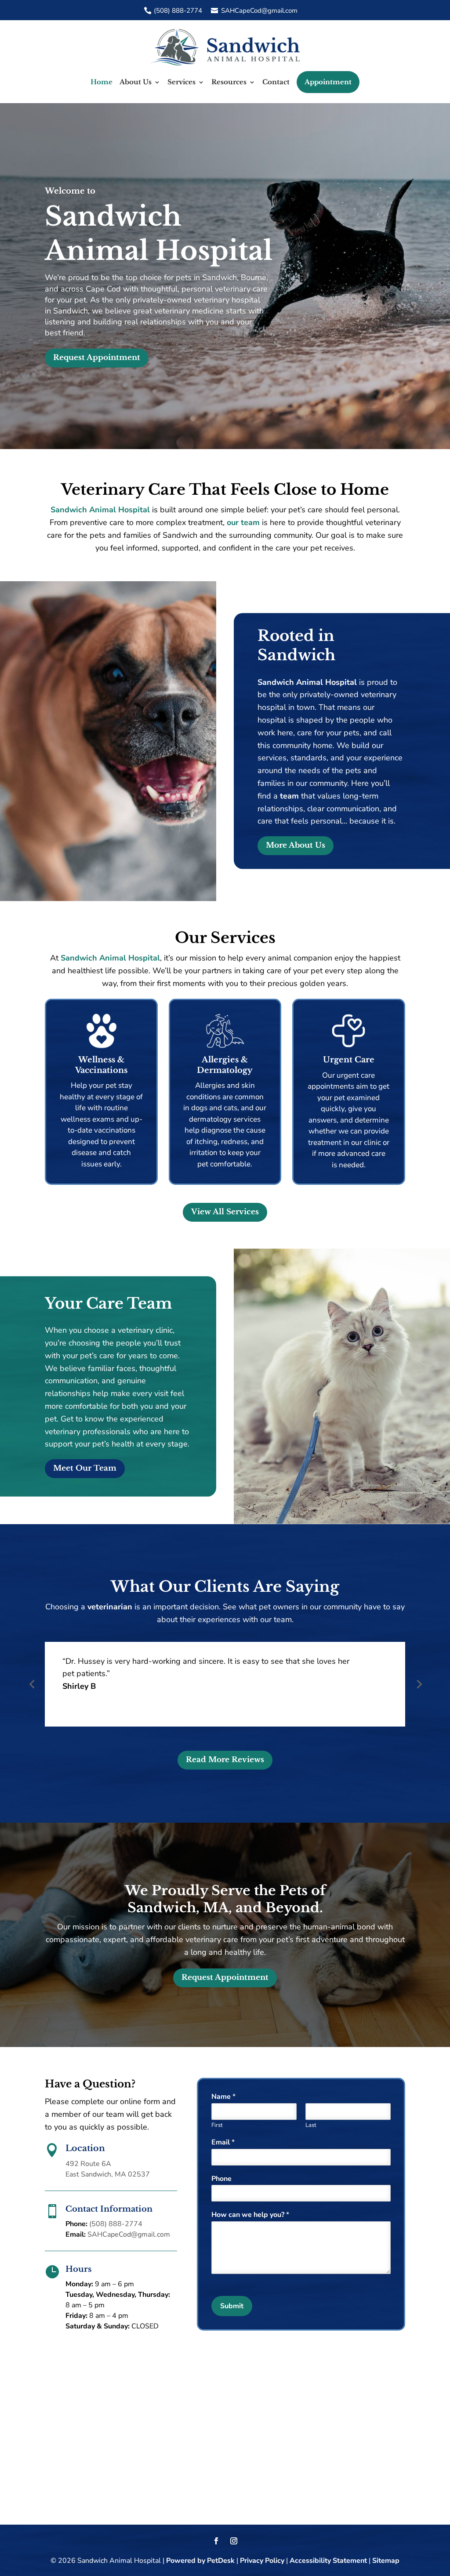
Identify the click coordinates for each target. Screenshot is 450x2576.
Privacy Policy (262, 2561)
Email (223, 2142)
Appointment (328, 82)
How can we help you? (250, 2215)
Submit (232, 2306)
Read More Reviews (225, 1760)
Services (181, 82)
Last (311, 2125)
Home (102, 82)
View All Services (225, 1212)
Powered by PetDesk (200, 2561)
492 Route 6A (88, 2164)
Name (223, 2097)
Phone (221, 2179)
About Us (136, 82)
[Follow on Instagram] (234, 2541)
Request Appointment (97, 358)
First (217, 2125)
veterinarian (110, 1607)
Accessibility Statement (328, 2561)
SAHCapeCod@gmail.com (259, 11)
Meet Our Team (85, 1468)
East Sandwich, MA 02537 (108, 2174)
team (289, 796)
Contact (276, 82)
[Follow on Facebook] (216, 2541)
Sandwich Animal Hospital (100, 510)
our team (243, 522)
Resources (229, 82)
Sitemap (386, 2561)
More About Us (296, 845)
